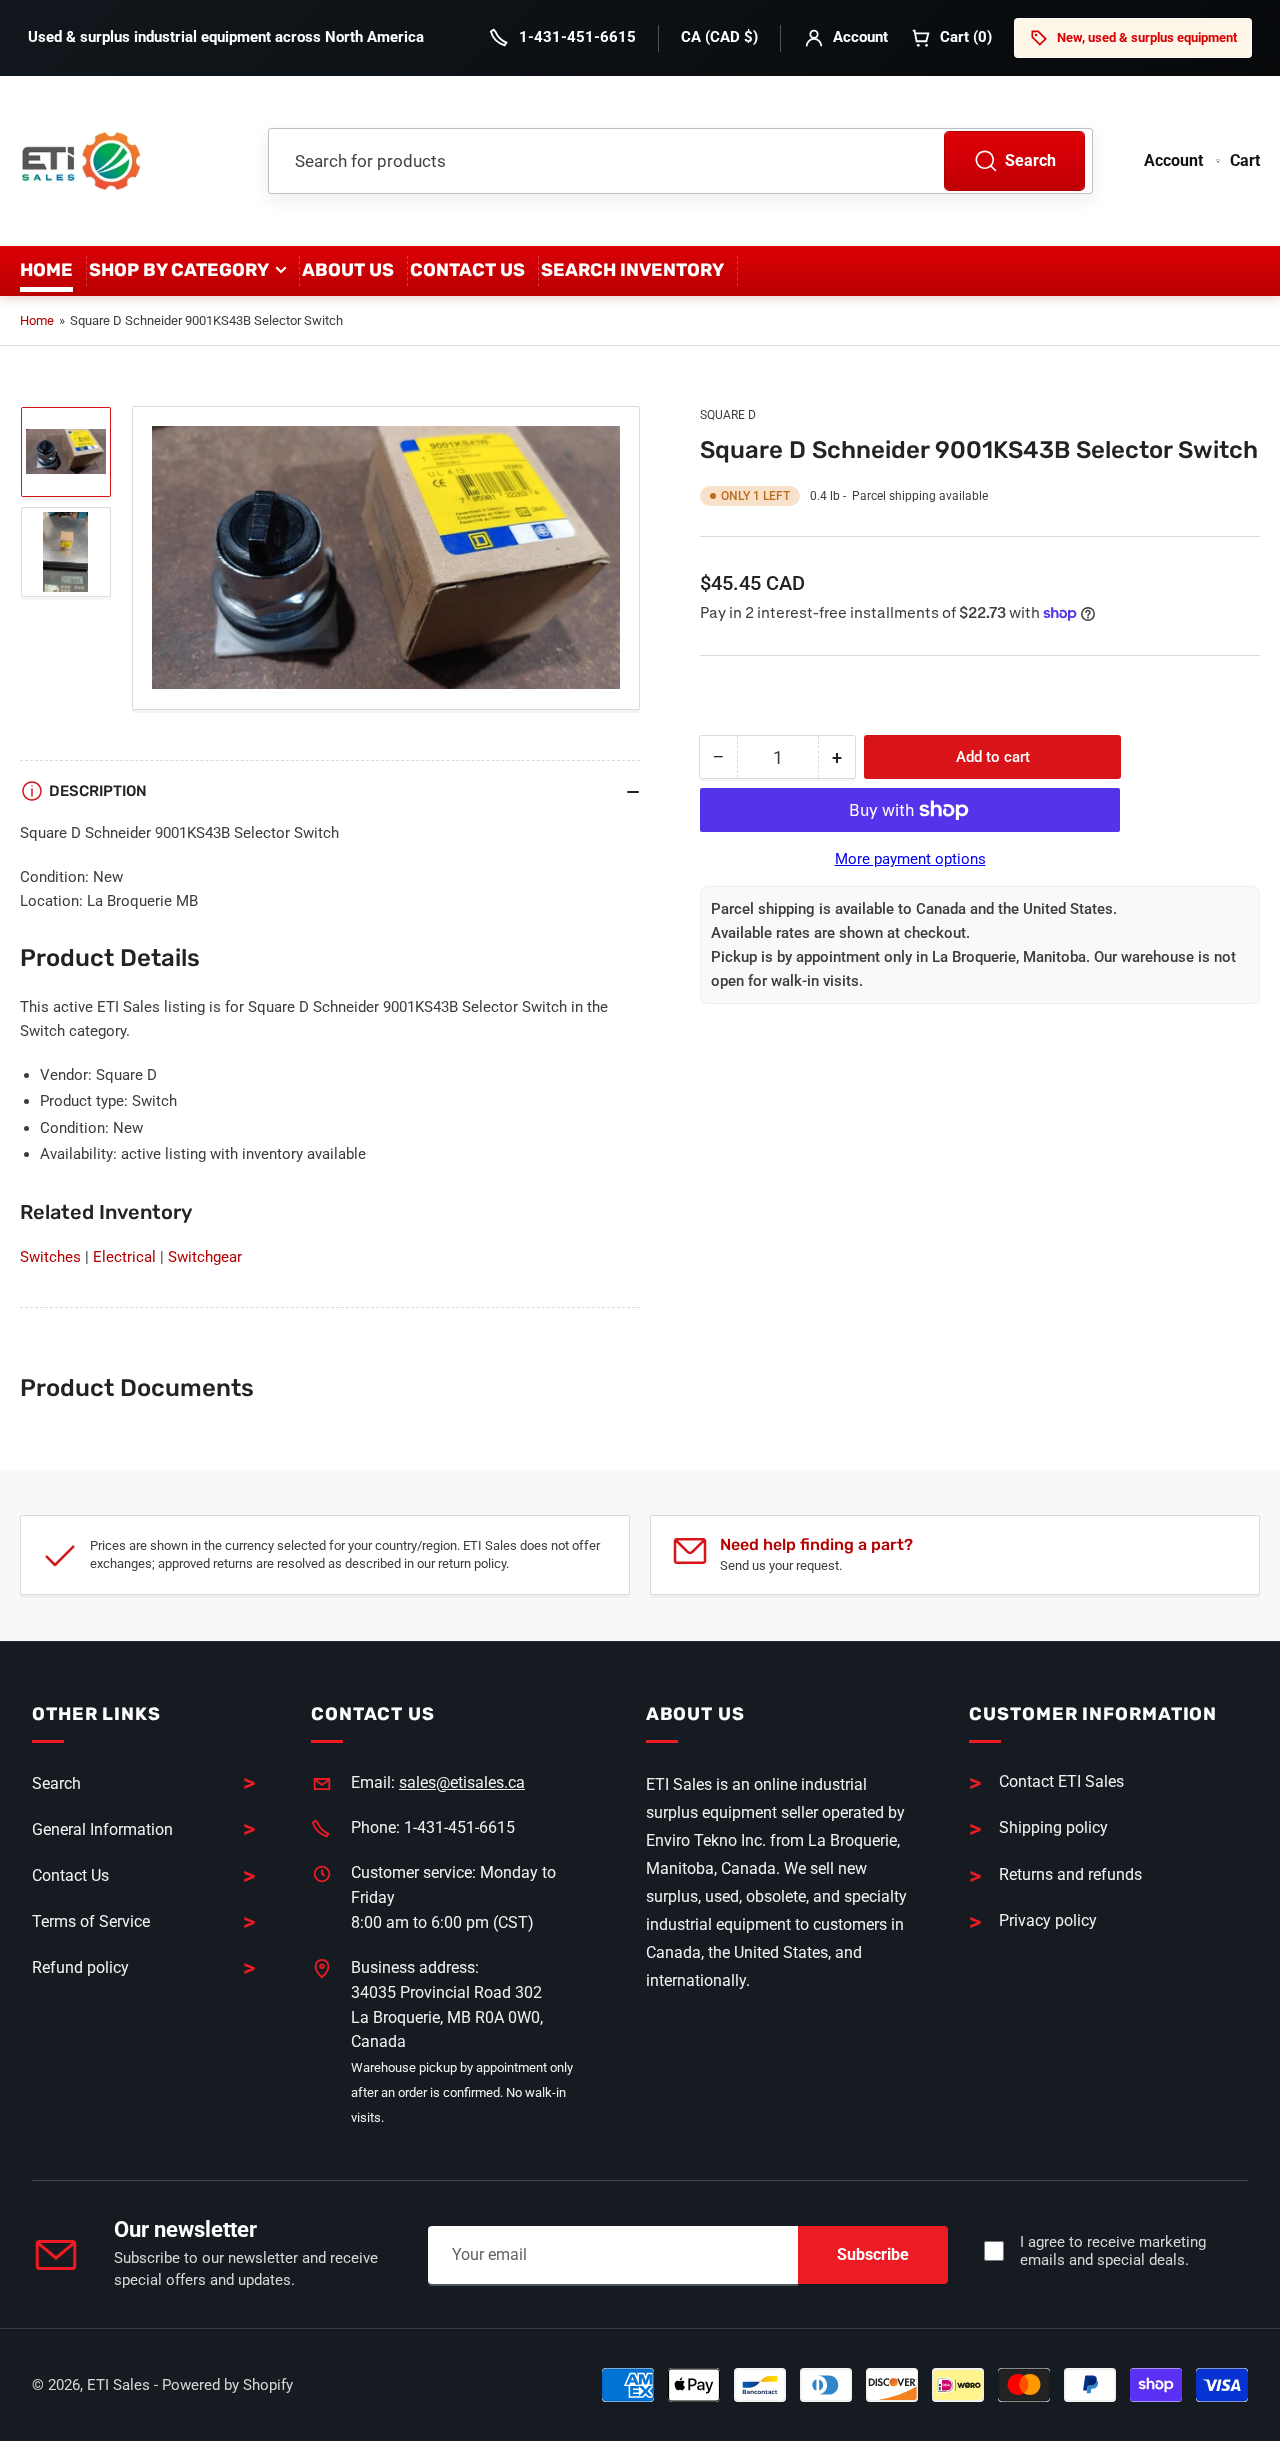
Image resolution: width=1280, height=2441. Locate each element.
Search (1030, 160)
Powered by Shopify (227, 2385)
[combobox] (680, 161)
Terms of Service (91, 1921)
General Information (102, 1829)
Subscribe (873, 2254)
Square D (728, 415)
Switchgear (205, 1257)
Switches (50, 1257)
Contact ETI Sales (1061, 1781)
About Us (348, 270)
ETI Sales (118, 2385)
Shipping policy (1053, 1827)
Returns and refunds (1070, 1874)
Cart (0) (966, 37)
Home (46, 270)
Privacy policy (1048, 1920)
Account (860, 37)
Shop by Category (179, 270)
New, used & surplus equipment (1147, 37)
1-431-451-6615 (577, 37)
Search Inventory (632, 270)
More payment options (910, 859)
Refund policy (80, 1967)
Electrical (124, 1257)
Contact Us (467, 270)
